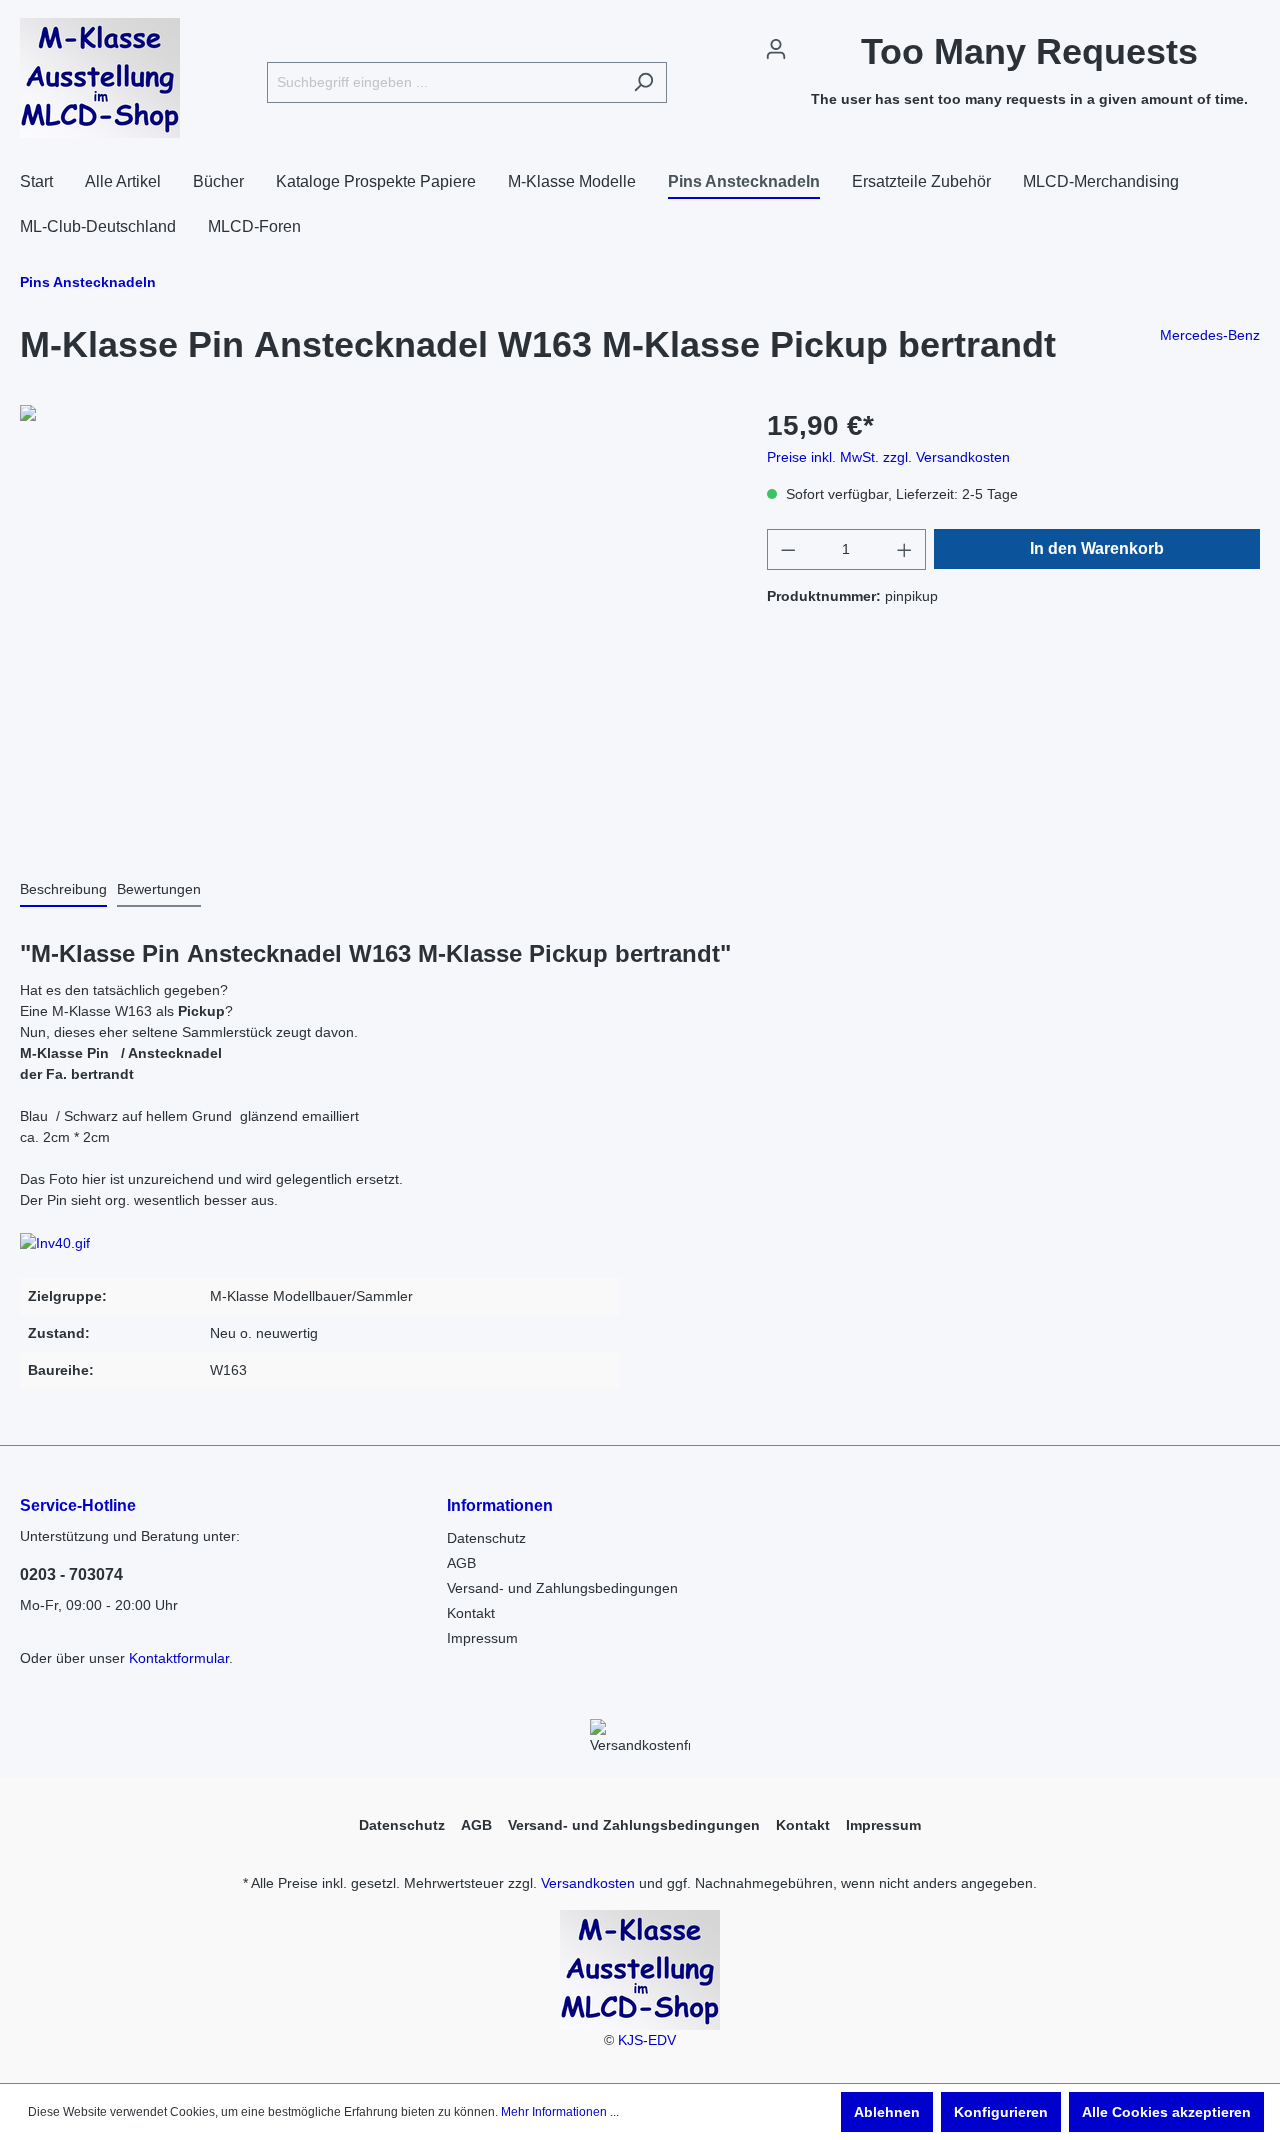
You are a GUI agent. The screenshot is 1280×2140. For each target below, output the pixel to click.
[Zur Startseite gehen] (100, 78)
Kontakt (471, 1613)
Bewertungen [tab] (159, 889)
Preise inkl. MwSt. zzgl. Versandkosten (888, 457)
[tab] (63, 889)
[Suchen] (643, 82)
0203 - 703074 (71, 1574)
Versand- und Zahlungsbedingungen (562, 1588)
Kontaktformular (179, 1658)
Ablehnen (887, 2112)
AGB (461, 1563)
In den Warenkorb (1097, 548)
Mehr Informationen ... (560, 2112)
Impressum (482, 1638)
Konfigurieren (1001, 2112)
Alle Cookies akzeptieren (1166, 2112)
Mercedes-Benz (1210, 335)
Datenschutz (486, 1538)
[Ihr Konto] (776, 49)
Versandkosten (588, 1883)
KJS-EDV (647, 2040)
